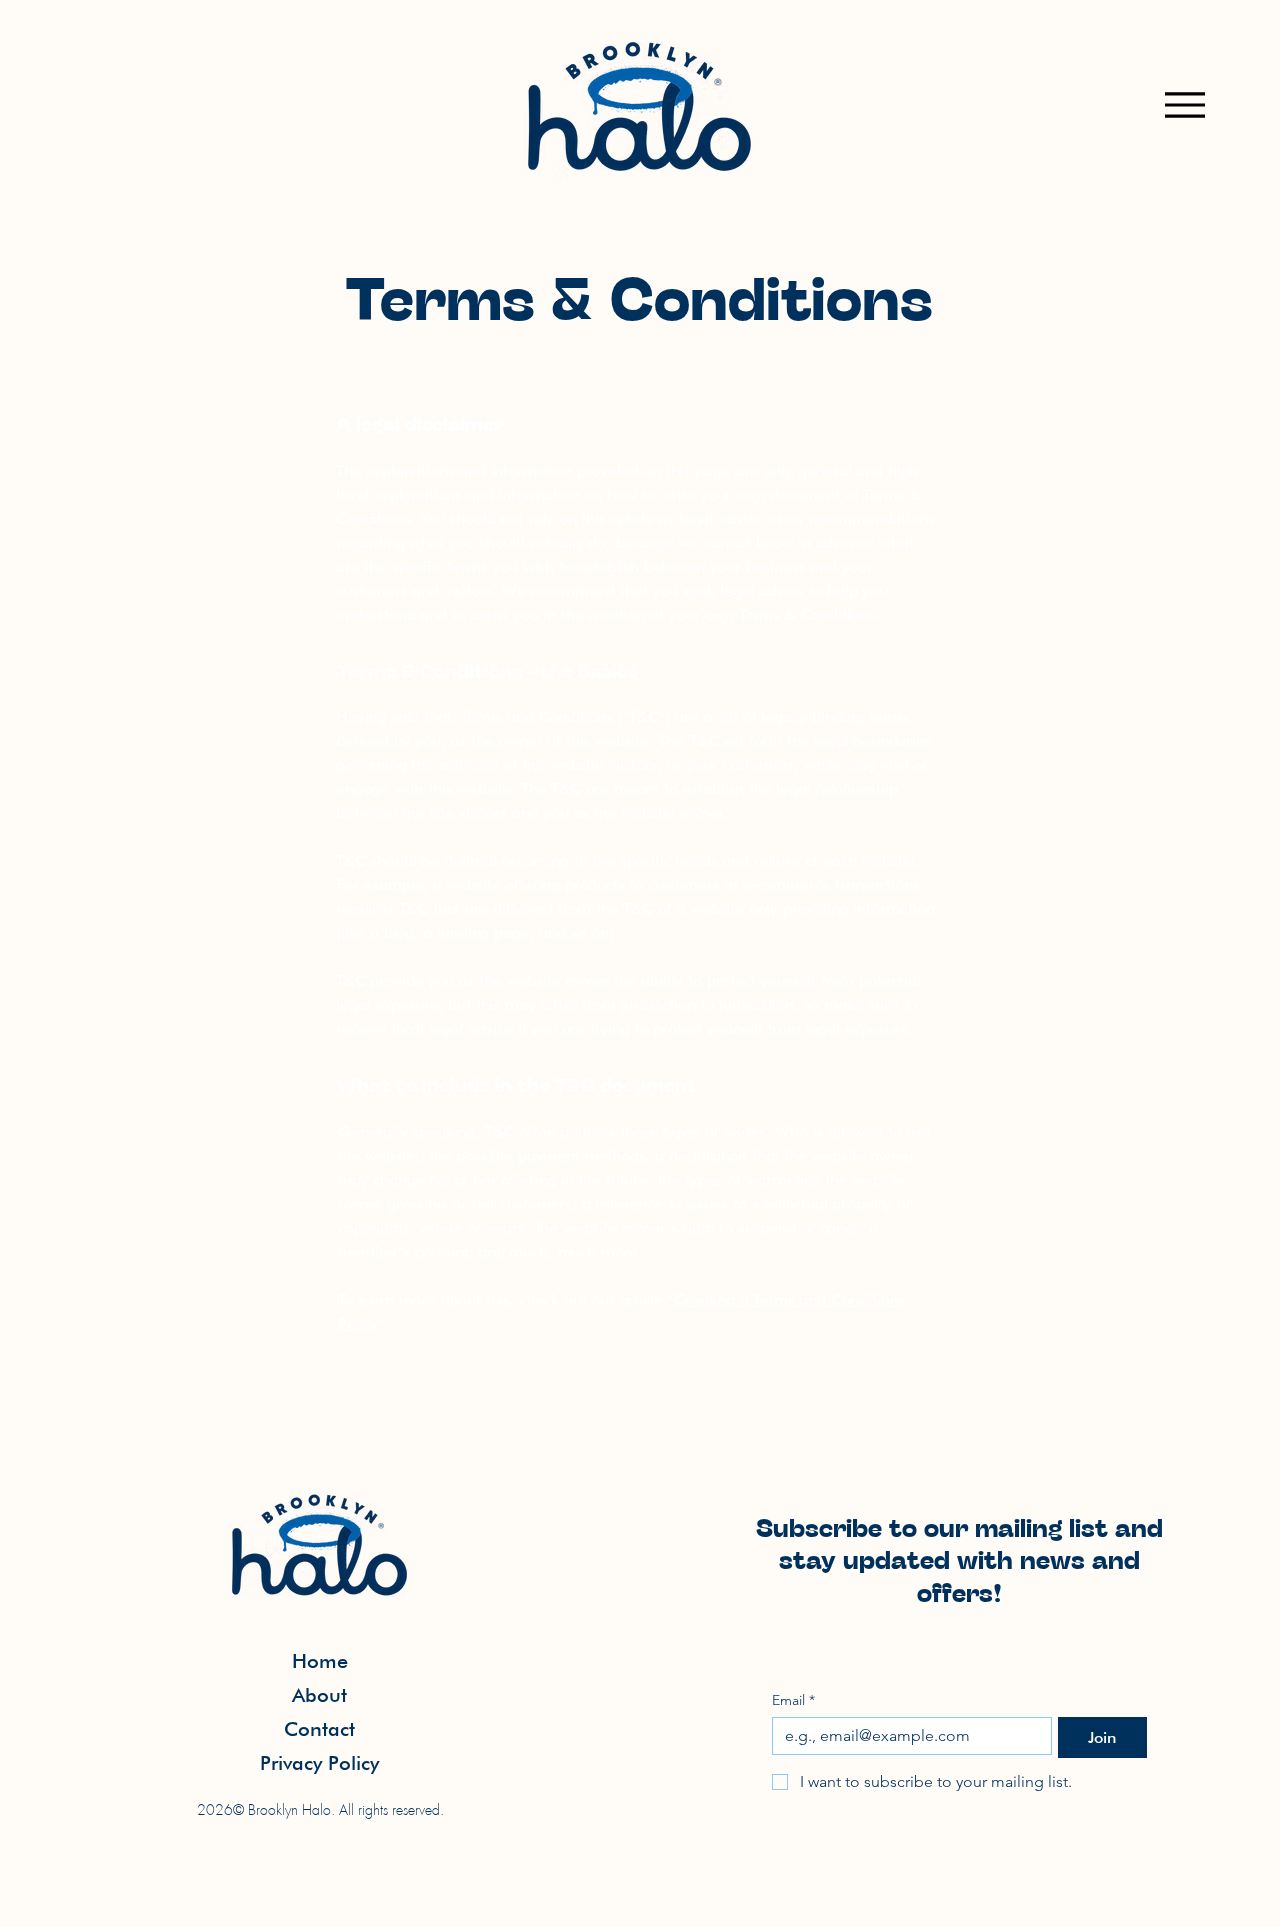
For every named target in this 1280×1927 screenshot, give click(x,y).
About (319, 1695)
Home (320, 1661)
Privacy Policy (319, 1763)
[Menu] (1184, 104)
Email (793, 1700)
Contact (319, 1729)
